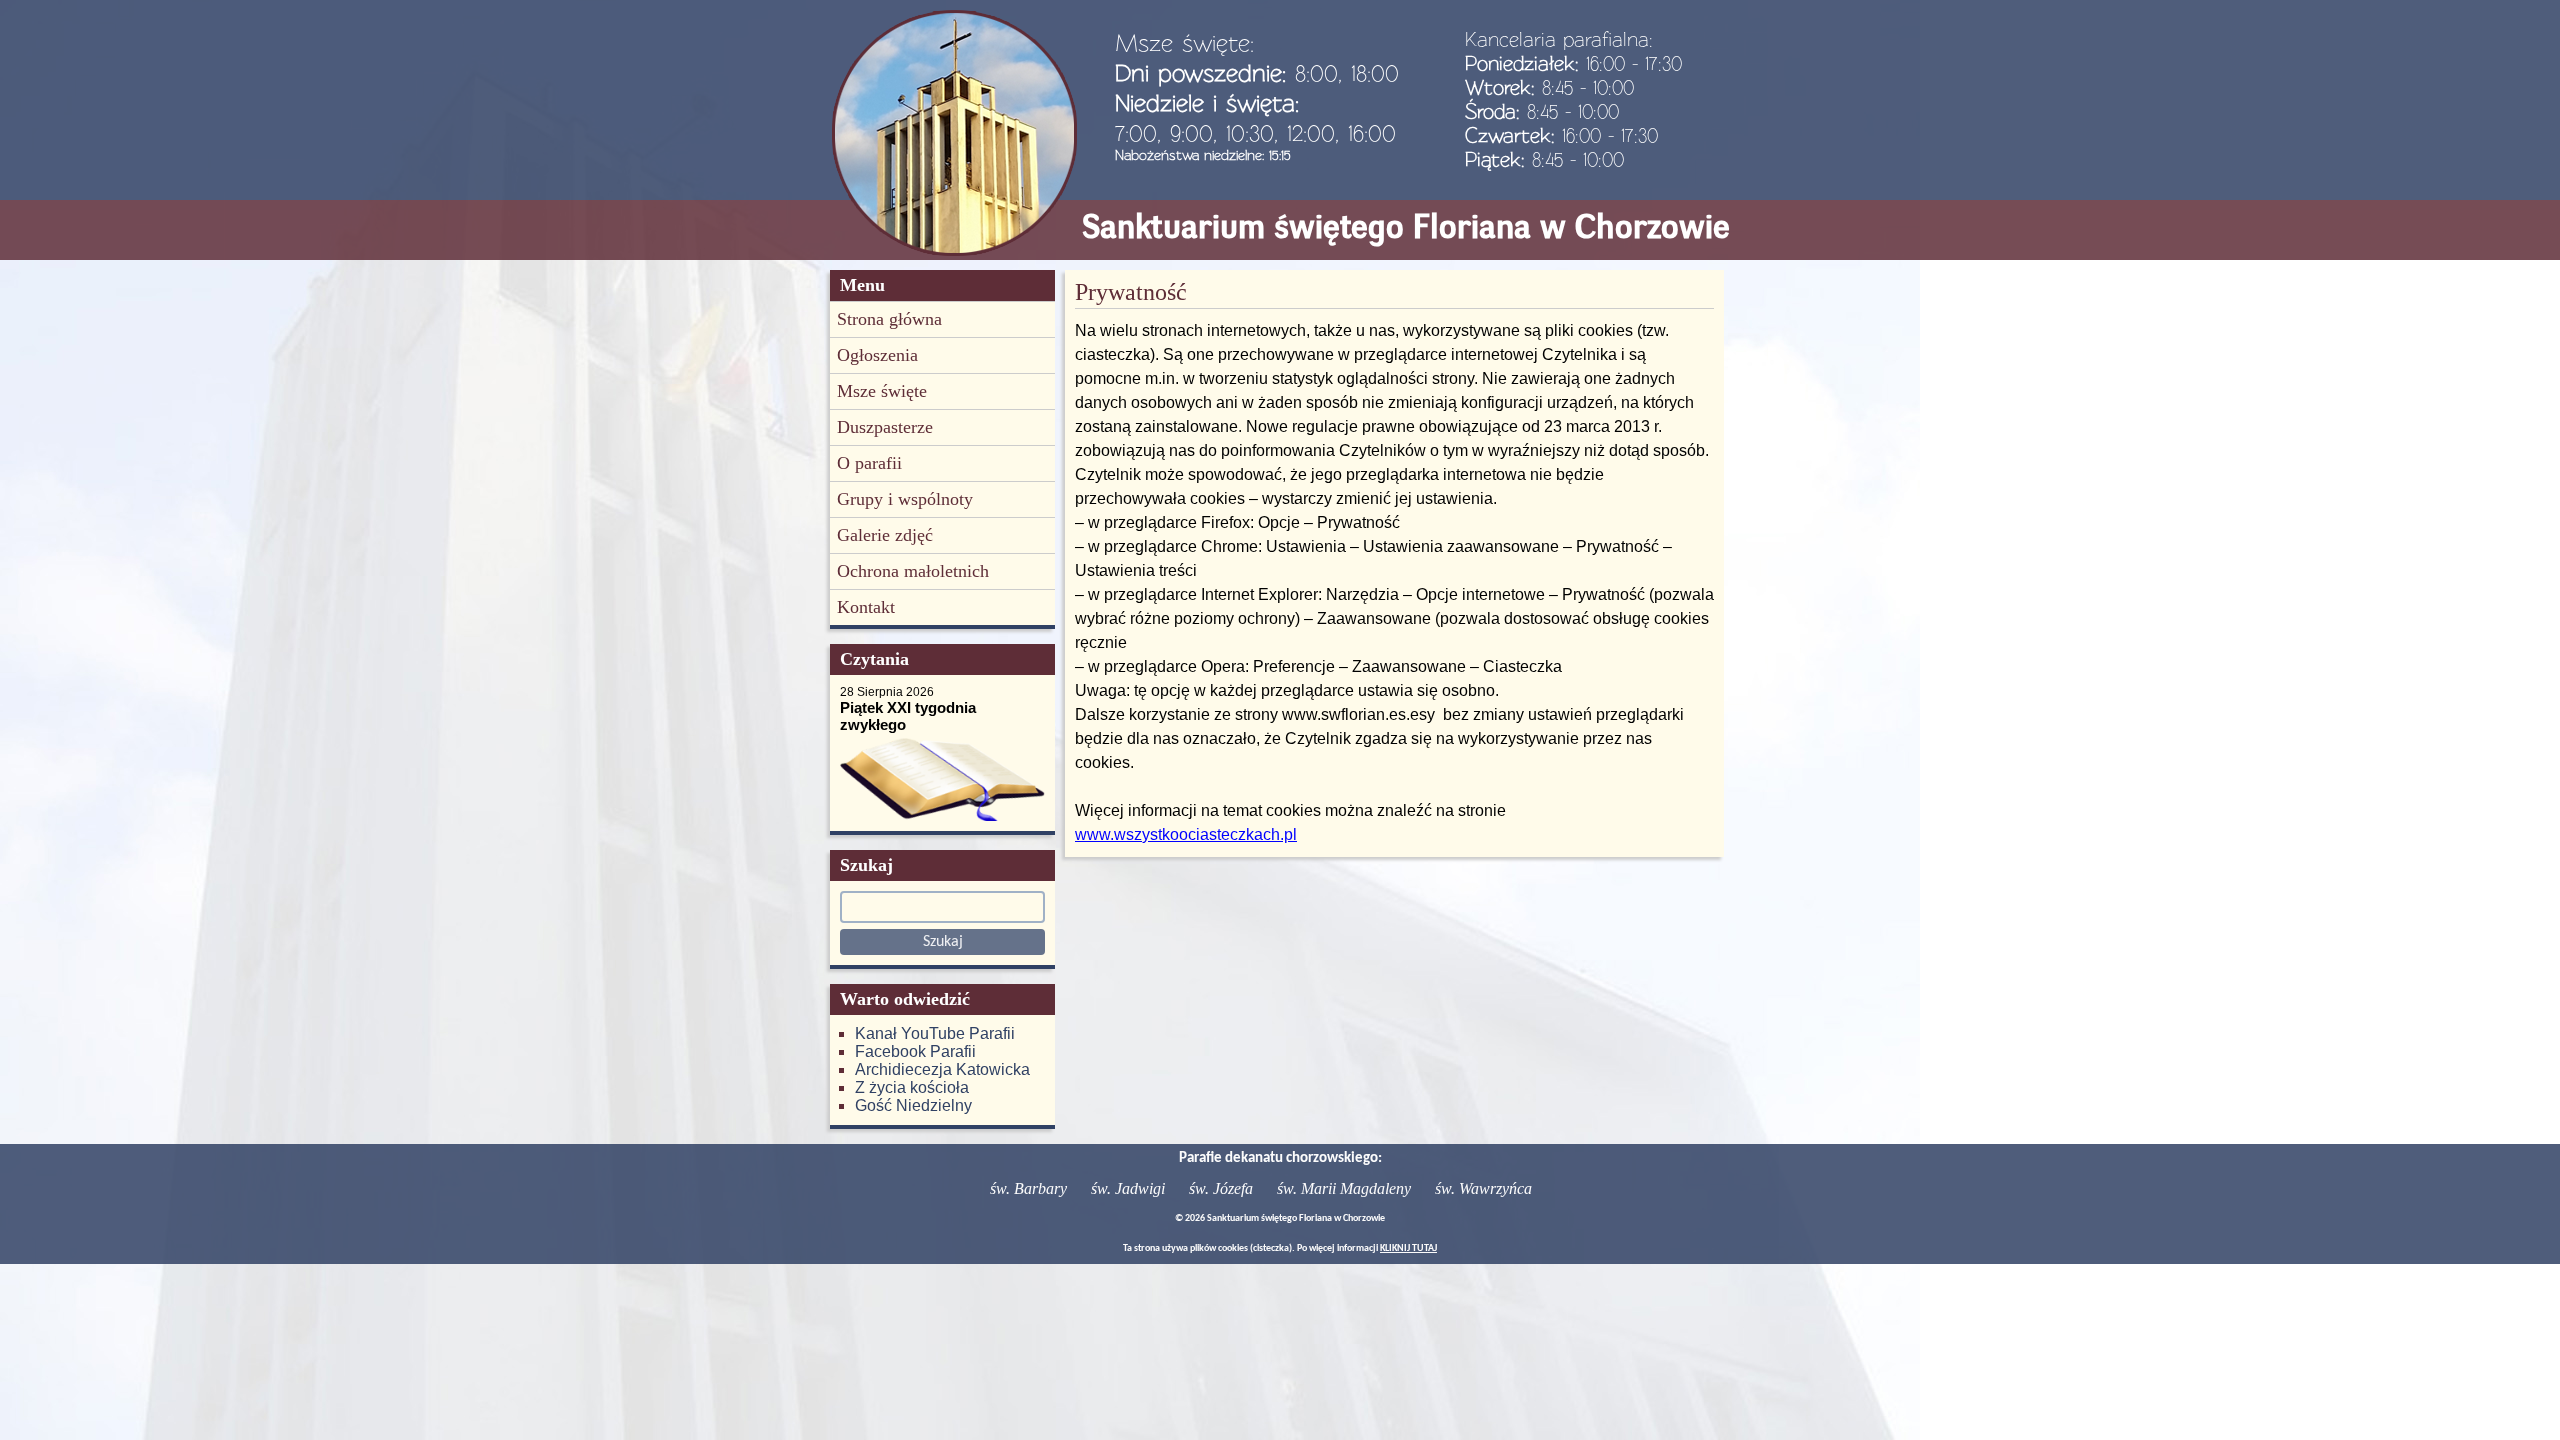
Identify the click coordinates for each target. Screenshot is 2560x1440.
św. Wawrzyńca (1483, 1188)
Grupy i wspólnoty (905, 499)
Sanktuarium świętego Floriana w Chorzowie (1406, 226)
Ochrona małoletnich (913, 571)
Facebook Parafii (915, 1051)
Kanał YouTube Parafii (935, 1033)
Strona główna (889, 319)
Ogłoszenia (877, 355)
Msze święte (882, 391)
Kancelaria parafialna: (1559, 39)
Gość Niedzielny (913, 1105)
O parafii (869, 463)
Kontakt (866, 607)
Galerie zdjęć (885, 535)
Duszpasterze (885, 427)
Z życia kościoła (912, 1087)
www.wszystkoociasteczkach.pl (1186, 834)
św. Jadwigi (1128, 1188)
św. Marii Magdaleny (1344, 1188)
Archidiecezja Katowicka (942, 1069)
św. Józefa (1221, 1188)
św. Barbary (1028, 1188)
